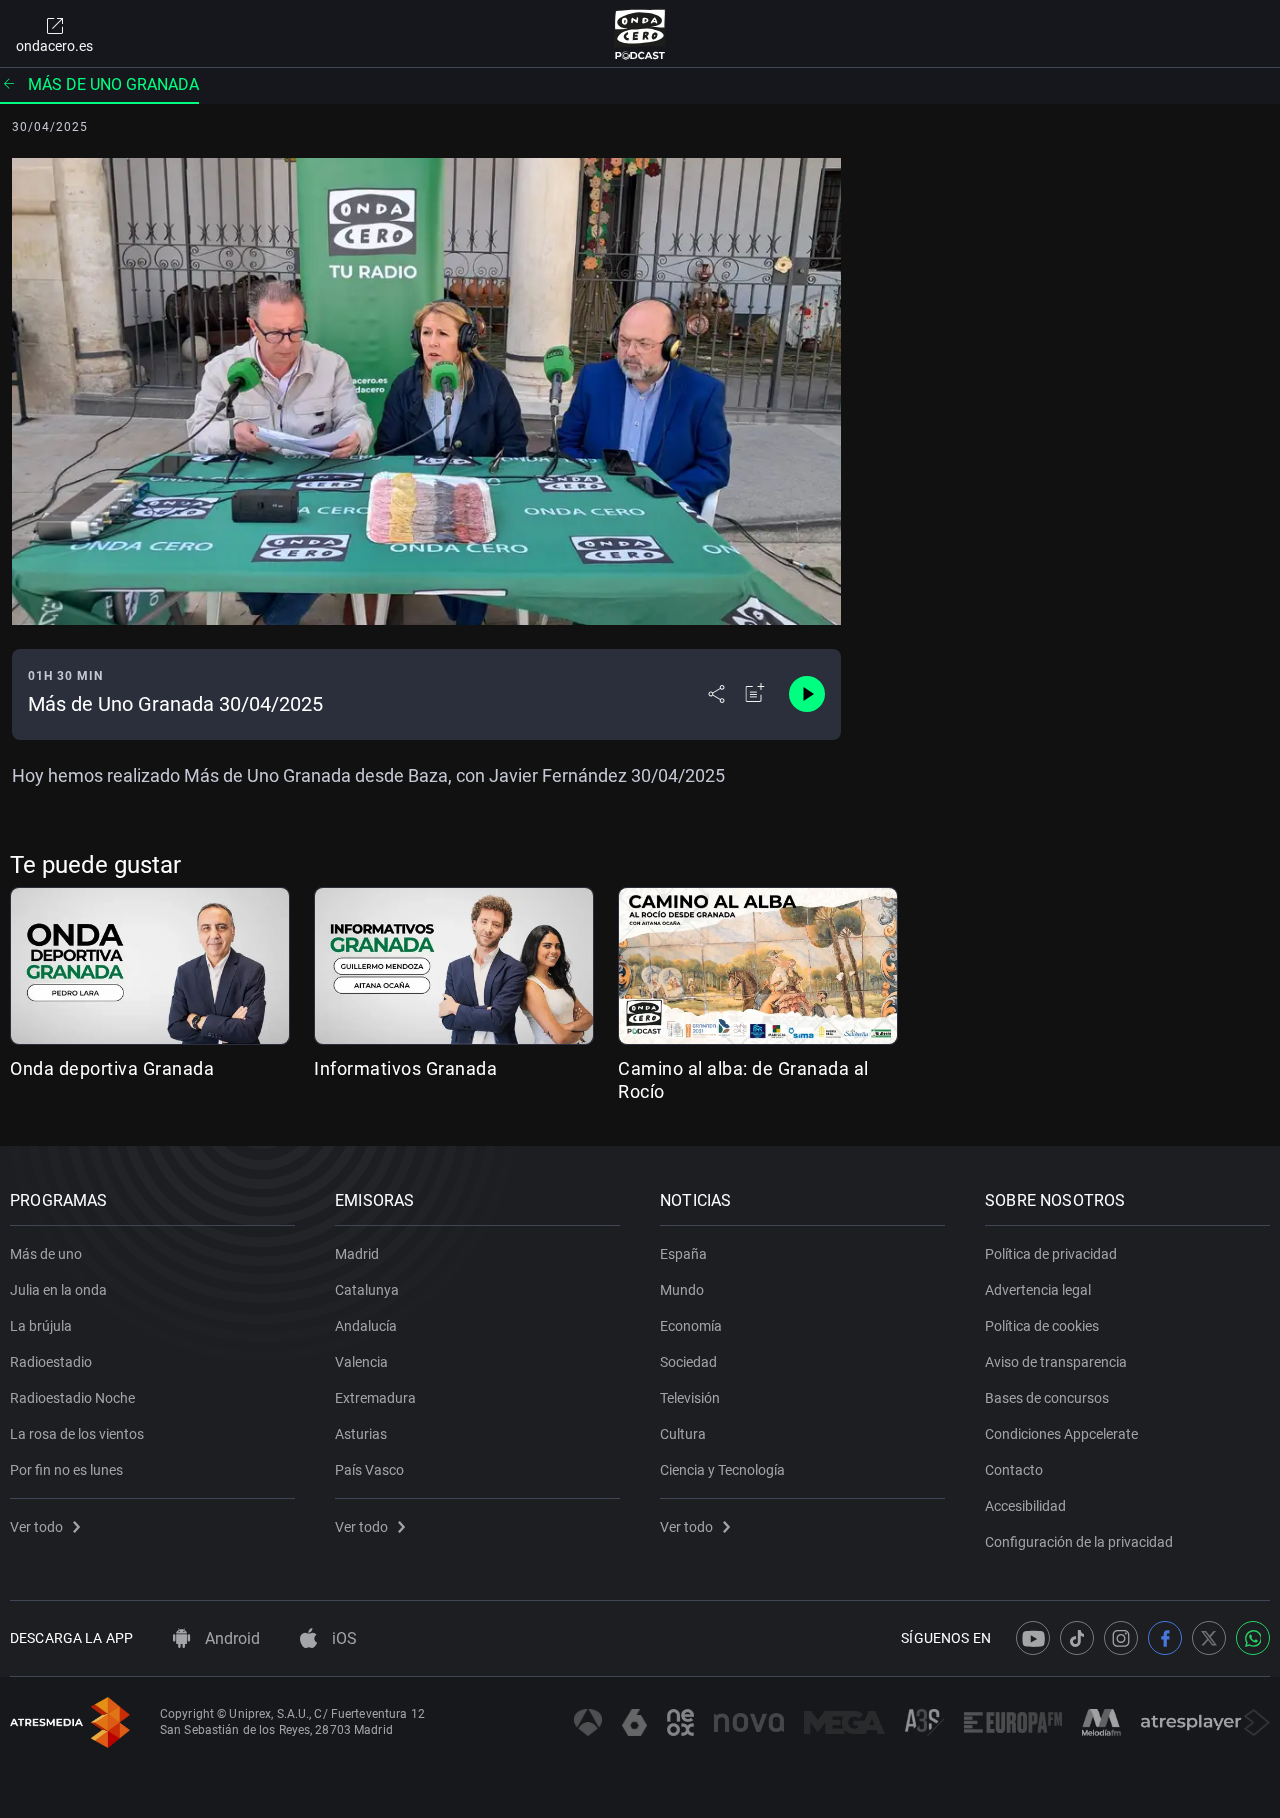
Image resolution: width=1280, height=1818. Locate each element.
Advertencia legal (1038, 1290)
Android (230, 1638)
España (683, 1254)
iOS (342, 1638)
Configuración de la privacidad (1079, 1542)
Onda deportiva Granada (112, 1068)
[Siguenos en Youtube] (1033, 1638)
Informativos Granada (405, 1068)
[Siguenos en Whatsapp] (1253, 1638)
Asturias (361, 1434)
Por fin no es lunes (66, 1470)
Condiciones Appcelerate (1061, 1434)
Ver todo (36, 1527)
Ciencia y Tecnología (722, 1470)
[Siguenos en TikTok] (1077, 1638)
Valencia (361, 1362)
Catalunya (367, 1290)
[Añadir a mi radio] (755, 694)
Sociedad (688, 1362)
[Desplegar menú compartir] (716, 694)
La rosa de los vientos (77, 1434)
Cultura (683, 1434)
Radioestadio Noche (72, 1398)
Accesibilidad (1025, 1506)
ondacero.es (54, 46)
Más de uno (46, 1254)
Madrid (357, 1254)
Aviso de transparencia (1056, 1362)
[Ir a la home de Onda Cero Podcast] (640, 34)
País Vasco (369, 1470)
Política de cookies (1042, 1326)
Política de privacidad (1051, 1254)
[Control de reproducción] (807, 694)
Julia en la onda (58, 1290)
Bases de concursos (1047, 1398)
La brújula (41, 1326)
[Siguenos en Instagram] (1121, 1638)
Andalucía (366, 1326)
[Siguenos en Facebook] (1165, 1638)
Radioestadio (51, 1362)
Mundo (682, 1290)
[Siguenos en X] (1209, 1638)
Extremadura (375, 1398)
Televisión (690, 1398)
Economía (691, 1326)
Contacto (1014, 1470)
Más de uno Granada (113, 84)
